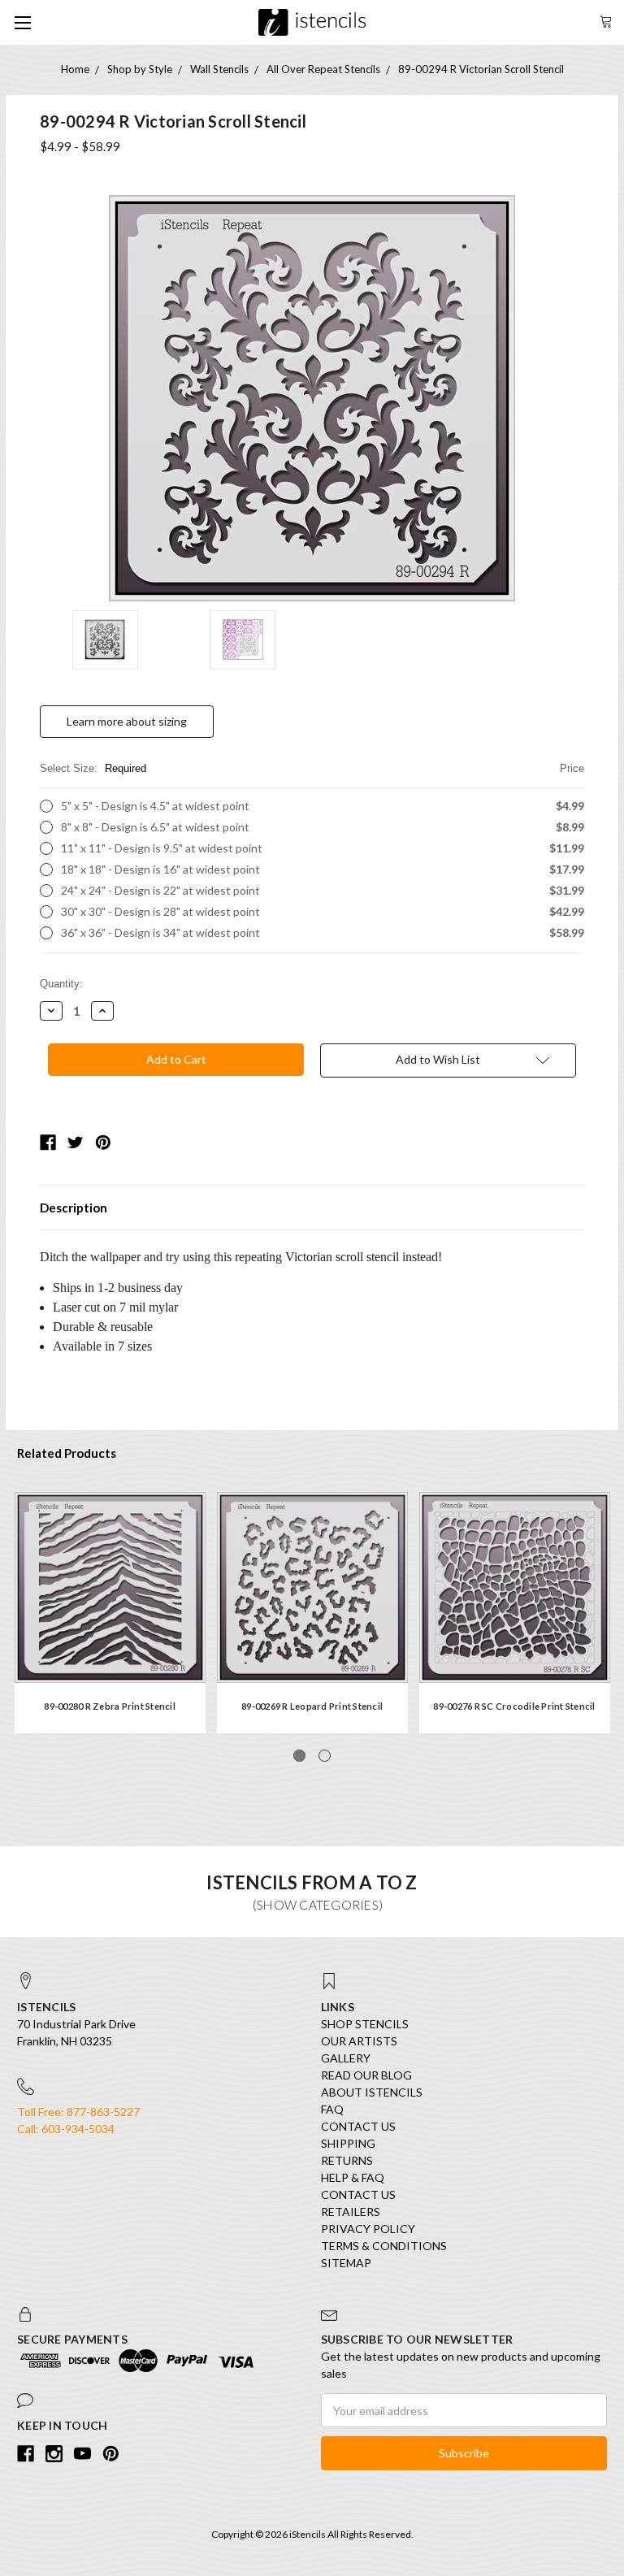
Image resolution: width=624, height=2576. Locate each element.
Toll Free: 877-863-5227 (78, 2112)
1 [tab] (299, 1756)
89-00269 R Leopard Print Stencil (312, 1706)
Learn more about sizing (127, 721)
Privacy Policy (368, 2229)
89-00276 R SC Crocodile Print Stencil (514, 1706)
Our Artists (359, 2041)
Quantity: (61, 984)
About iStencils (372, 2092)
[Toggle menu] (22, 22)
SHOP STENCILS (365, 2024)
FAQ (332, 2109)
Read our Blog (366, 2075)
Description (74, 1208)
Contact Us (358, 2126)
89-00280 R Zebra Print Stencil (110, 1706)
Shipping (348, 2143)
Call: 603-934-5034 (66, 2129)
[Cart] (606, 20)
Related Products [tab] (67, 1453)
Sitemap (346, 2263)
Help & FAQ (353, 2177)
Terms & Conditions (384, 2246)
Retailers (351, 2212)
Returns (347, 2160)
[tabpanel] (110, 1613)
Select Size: (312, 768)
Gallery (346, 2058)
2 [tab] (325, 1756)
